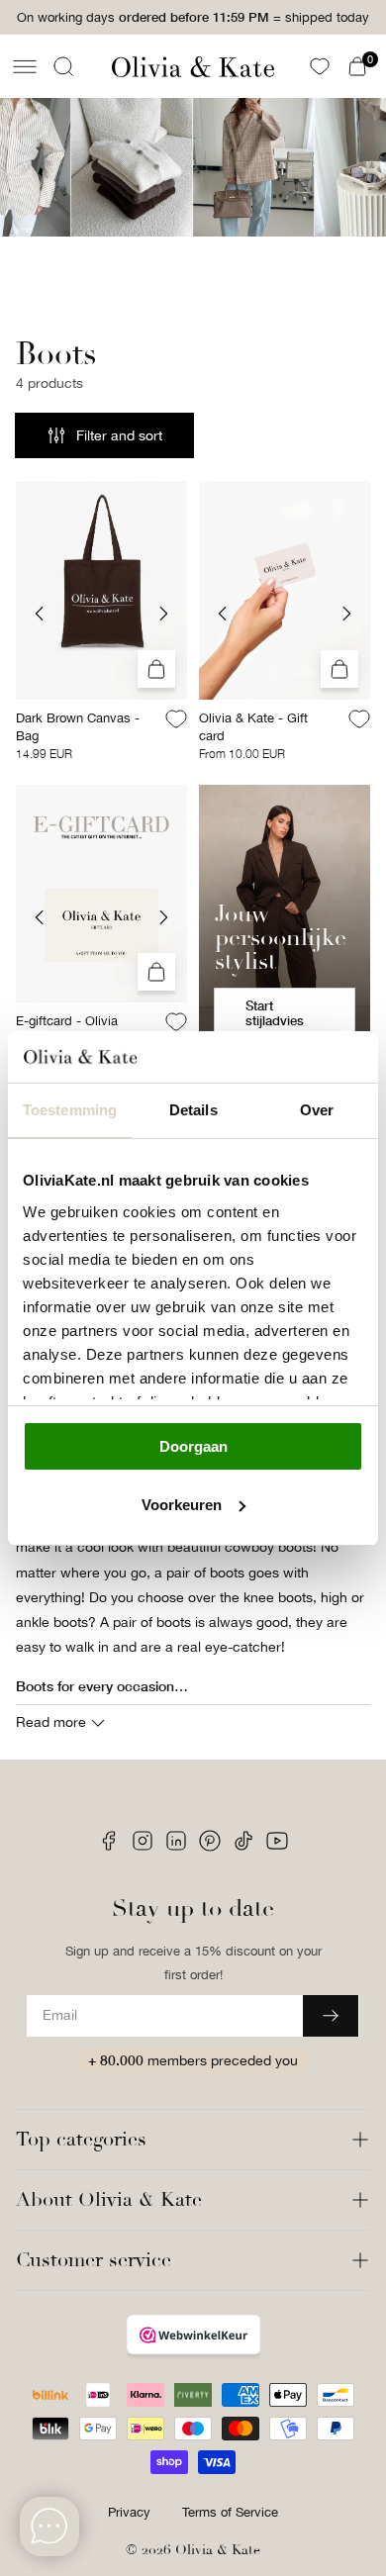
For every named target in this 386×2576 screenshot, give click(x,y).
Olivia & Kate (218, 2550)
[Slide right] (163, 614)
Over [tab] (317, 1110)
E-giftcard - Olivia (67, 1021)
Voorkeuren (182, 1505)
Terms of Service (230, 2512)
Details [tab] (193, 1110)
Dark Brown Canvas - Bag (78, 727)
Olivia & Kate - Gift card (253, 727)
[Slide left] (40, 614)
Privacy (129, 2512)
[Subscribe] (331, 2016)
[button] (25, 66)
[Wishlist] (320, 66)
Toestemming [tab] (70, 1110)
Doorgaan (193, 1446)
